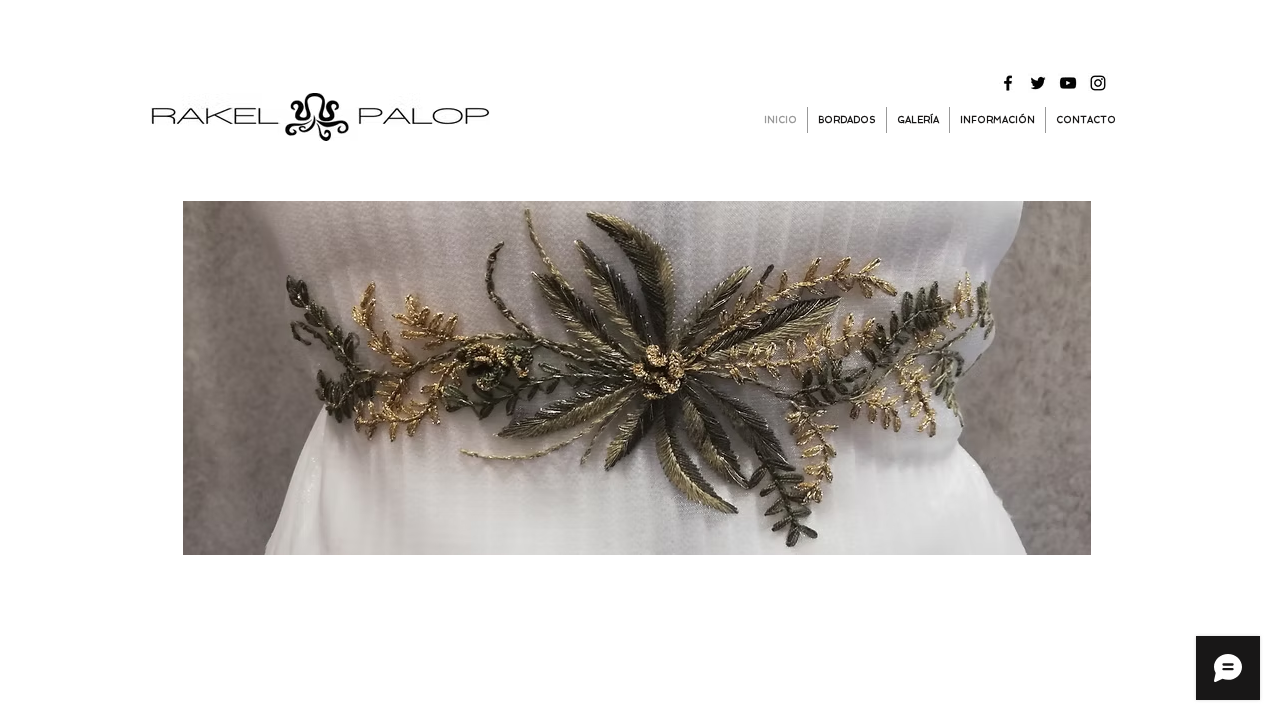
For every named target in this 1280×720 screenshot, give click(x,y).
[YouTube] (1068, 83)
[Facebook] (1008, 83)
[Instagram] (1098, 83)
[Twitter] (1038, 83)
